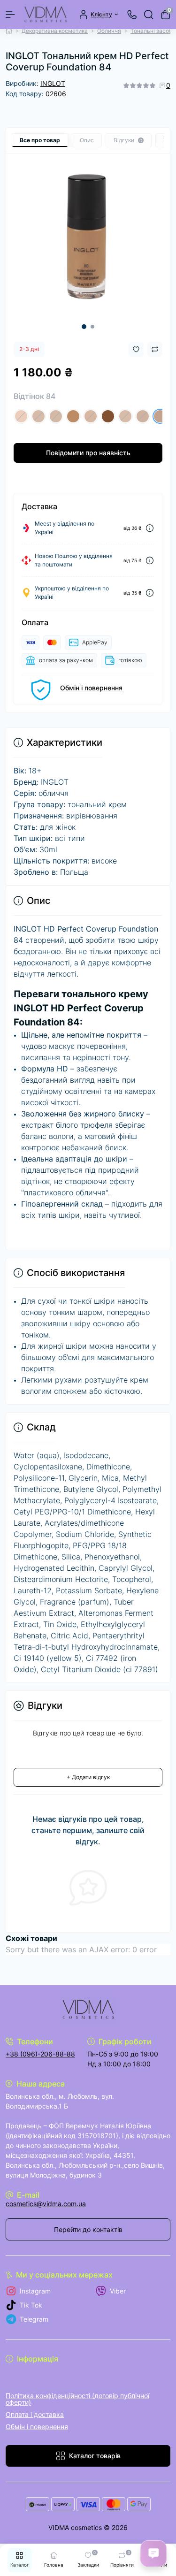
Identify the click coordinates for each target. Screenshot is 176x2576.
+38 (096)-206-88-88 (40, 2054)
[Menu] (10, 15)
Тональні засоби (153, 31)
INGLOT (53, 83)
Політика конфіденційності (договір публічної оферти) (77, 2399)
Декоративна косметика (55, 31)
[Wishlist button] (136, 349)
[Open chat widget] (153, 2553)
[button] (84, 327)
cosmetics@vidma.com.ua (46, 2204)
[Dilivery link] (150, 528)
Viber (118, 2291)
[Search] (149, 15)
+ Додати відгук (88, 1777)
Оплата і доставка (35, 2414)
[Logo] (46, 15)
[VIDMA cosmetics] (88, 2010)
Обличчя (109, 31)
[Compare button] (155, 349)
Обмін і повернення (91, 688)
